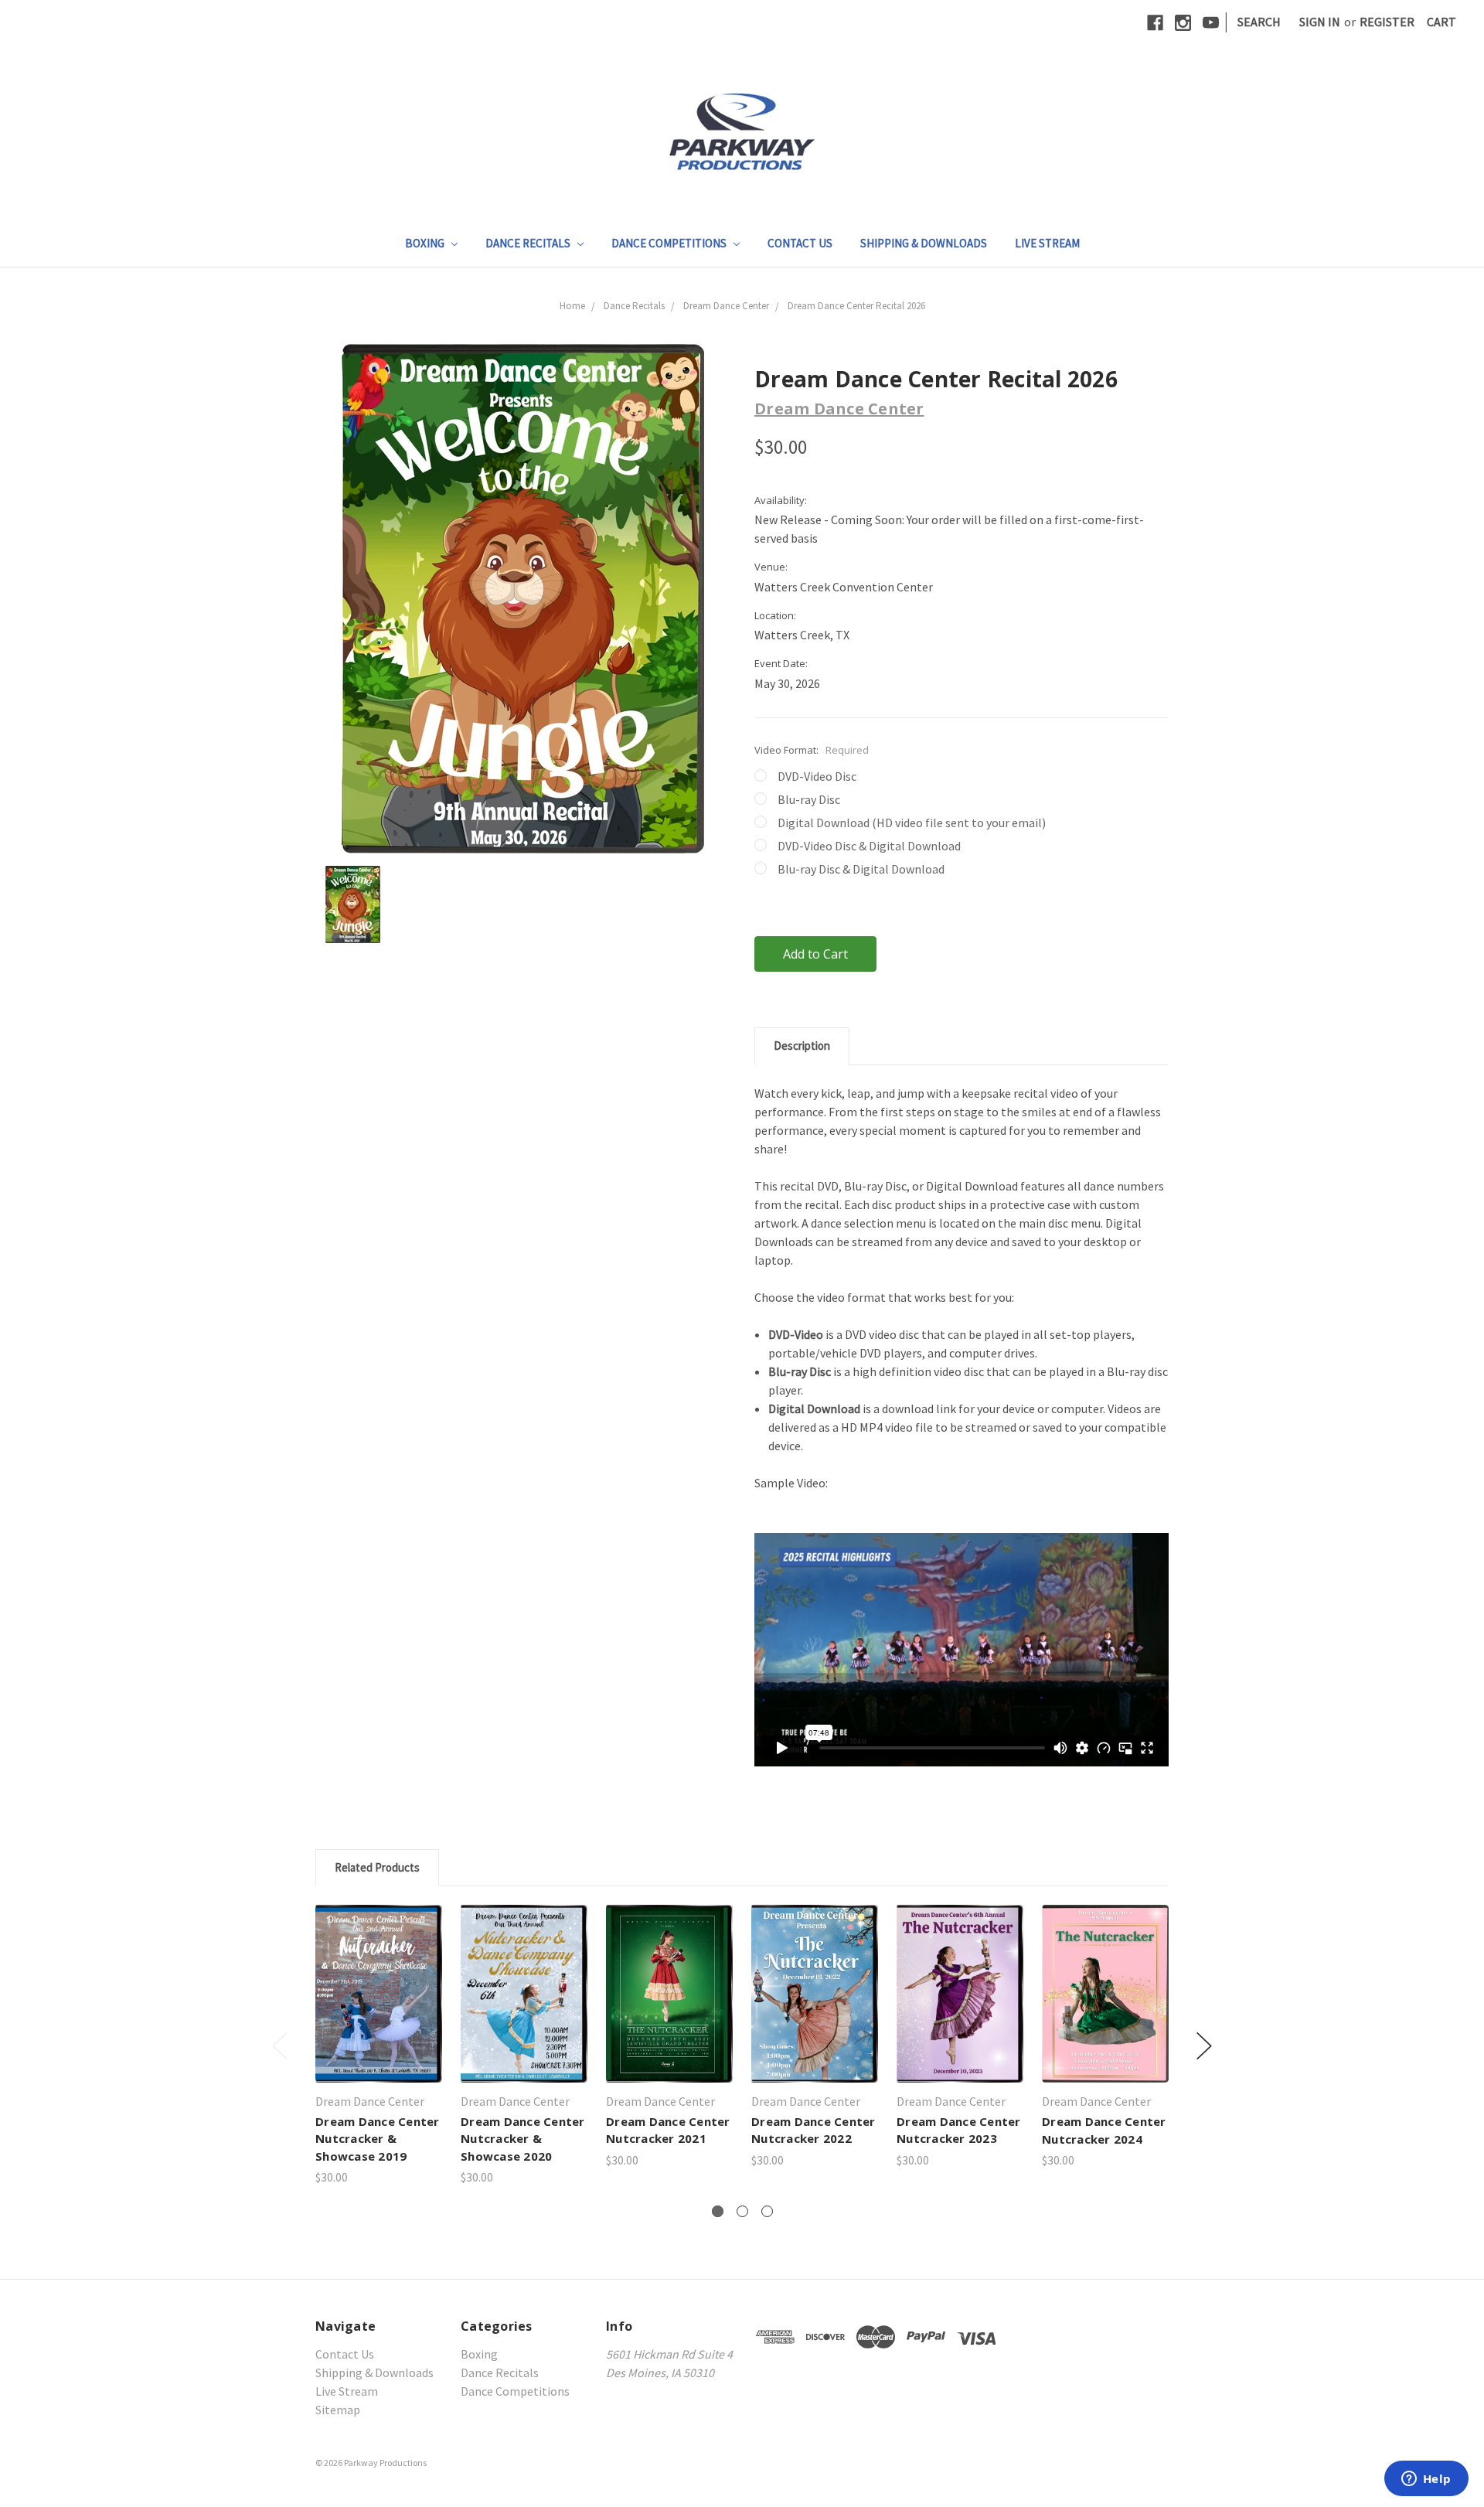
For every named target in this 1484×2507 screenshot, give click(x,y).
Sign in (1320, 22)
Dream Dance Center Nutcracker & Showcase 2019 (378, 2139)
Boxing (426, 243)
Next (1204, 2046)
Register (1387, 22)
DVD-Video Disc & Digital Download (869, 846)
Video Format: (812, 750)
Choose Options (379, 2009)
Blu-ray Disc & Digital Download (861, 869)
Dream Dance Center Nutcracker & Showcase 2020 (523, 2139)
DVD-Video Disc (817, 776)
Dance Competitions (670, 243)
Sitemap (338, 2410)
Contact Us (800, 243)
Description (802, 1046)
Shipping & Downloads (924, 243)
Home (572, 306)
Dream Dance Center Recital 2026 (856, 306)
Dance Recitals (529, 243)
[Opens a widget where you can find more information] (1426, 2480)
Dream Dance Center (726, 306)
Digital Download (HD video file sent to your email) (912, 823)
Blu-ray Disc (809, 799)
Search (1259, 22)
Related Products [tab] (377, 1867)
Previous (280, 2046)
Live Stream (1047, 243)
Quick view (379, 1978)
